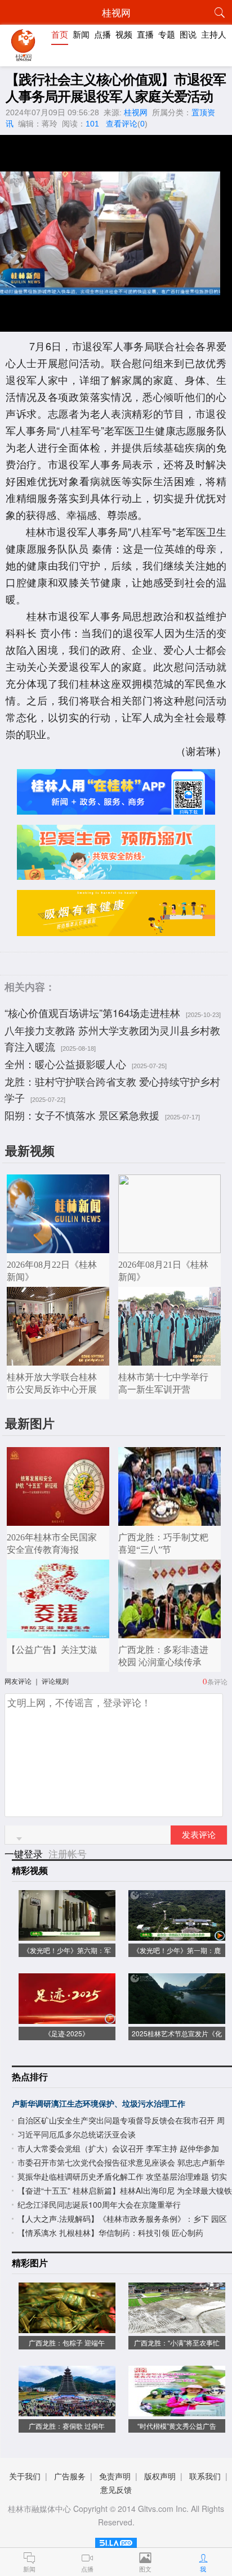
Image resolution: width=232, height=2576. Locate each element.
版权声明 (160, 2476)
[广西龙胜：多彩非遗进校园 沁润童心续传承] (169, 1632)
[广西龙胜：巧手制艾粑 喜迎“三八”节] (169, 1520)
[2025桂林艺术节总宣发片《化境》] (177, 2018)
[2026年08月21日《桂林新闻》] (169, 1247)
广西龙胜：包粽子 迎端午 (67, 2342)
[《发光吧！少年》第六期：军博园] (67, 1935)
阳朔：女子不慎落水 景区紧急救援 (82, 1115)
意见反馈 (116, 2489)
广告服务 (70, 2476)
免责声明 (115, 2476)
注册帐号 (68, 1853)
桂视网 (136, 112)
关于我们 (25, 2476)
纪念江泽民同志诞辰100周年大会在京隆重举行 (99, 2204)
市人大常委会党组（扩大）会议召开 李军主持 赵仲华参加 (118, 2148)
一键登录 (25, 1853)
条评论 (217, 1681)
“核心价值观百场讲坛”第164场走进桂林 (92, 1013)
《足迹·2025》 (67, 2033)
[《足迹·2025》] (67, 2018)
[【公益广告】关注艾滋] (58, 1632)
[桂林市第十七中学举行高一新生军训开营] (169, 1360)
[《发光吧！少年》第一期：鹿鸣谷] (177, 1935)
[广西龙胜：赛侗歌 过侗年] (67, 2410)
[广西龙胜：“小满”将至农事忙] (177, 2327)
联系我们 (205, 2476)
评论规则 (55, 1681)
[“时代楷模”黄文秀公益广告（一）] (177, 2410)
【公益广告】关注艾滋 (52, 1650)
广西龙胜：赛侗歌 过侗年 (67, 2426)
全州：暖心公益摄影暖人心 (65, 1064)
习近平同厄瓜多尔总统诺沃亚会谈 (77, 2134)
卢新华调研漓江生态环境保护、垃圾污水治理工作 (99, 2103)
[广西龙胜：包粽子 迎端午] (67, 2327)
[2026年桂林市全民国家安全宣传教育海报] (58, 1520)
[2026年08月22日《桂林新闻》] (58, 1247)
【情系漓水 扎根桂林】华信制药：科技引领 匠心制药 (110, 2232)
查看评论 (122, 124)
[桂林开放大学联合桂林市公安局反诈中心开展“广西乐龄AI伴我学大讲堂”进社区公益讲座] (58, 1360)
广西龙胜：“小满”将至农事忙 (177, 2342)
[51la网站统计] (116, 2541)
